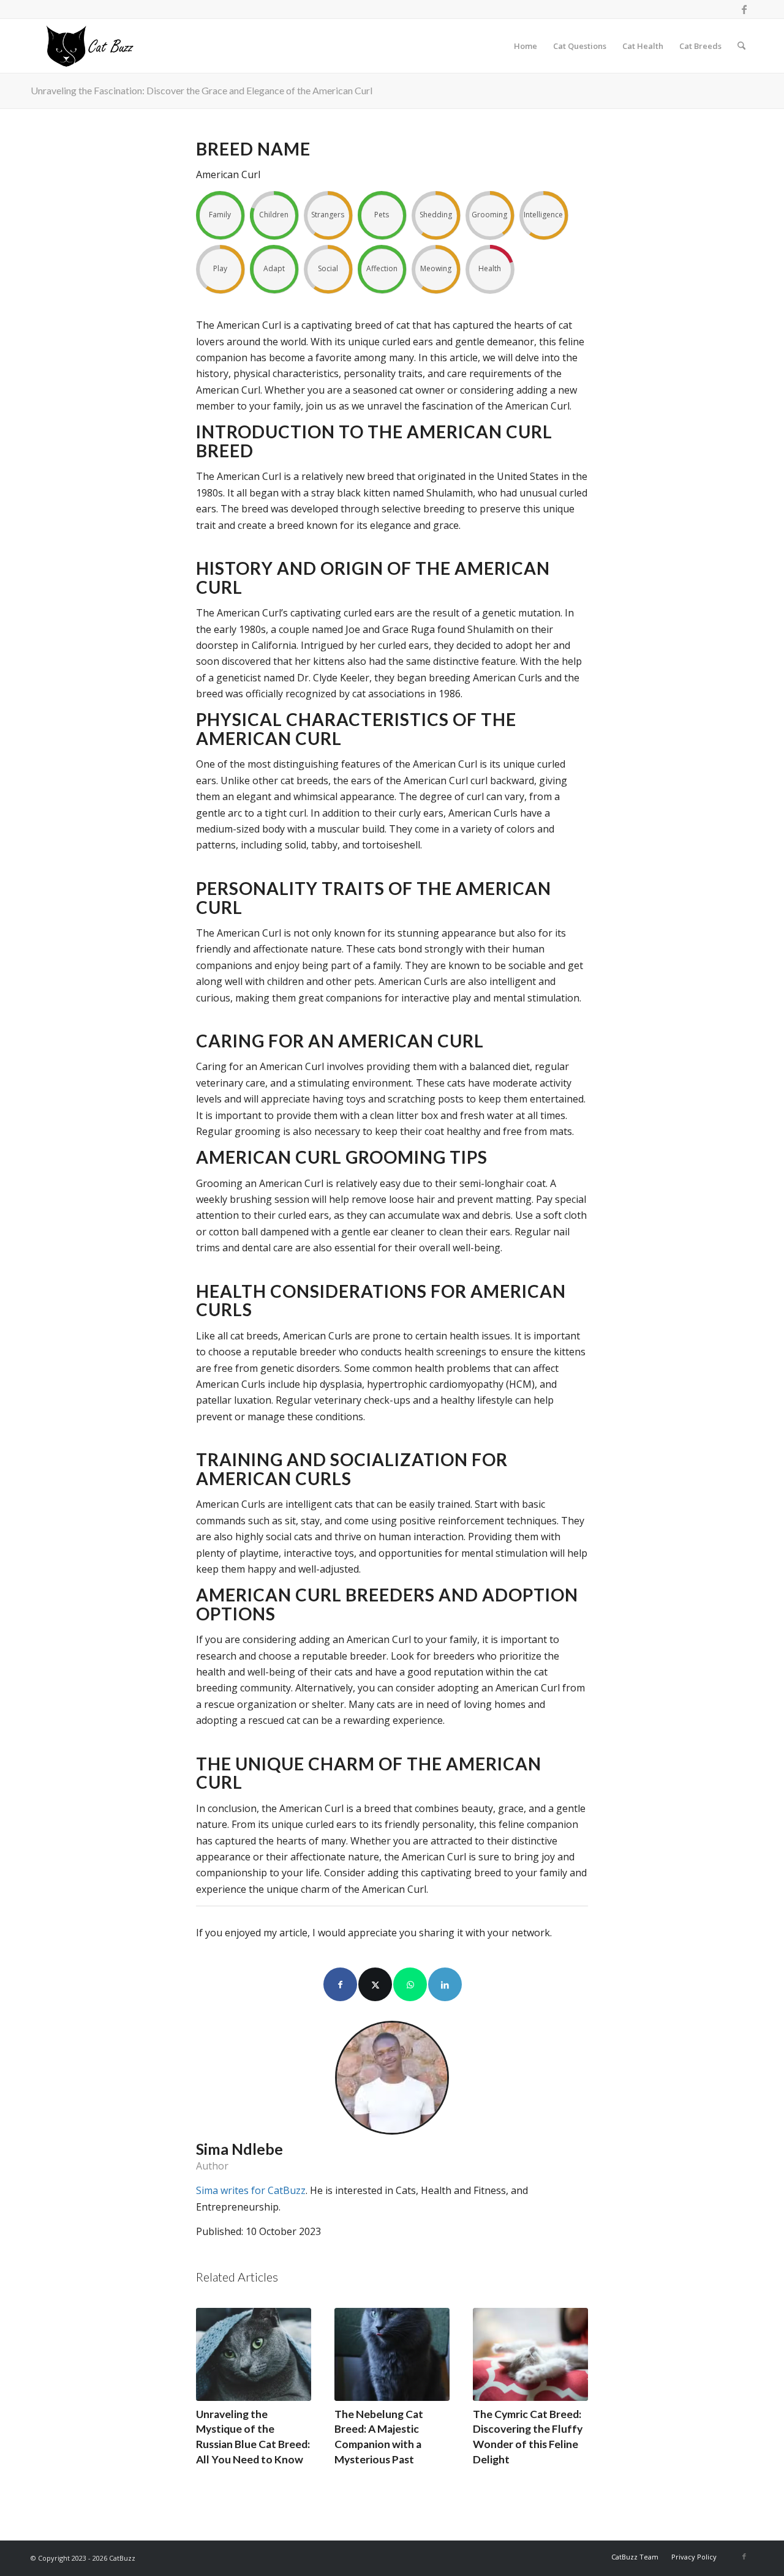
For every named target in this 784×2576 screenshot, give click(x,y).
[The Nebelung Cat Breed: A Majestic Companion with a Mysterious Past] (392, 2354)
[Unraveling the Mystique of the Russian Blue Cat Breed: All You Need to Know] (254, 2354)
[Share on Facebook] (340, 1984)
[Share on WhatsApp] (410, 1984)
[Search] (741, 46)
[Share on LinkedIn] (445, 1984)
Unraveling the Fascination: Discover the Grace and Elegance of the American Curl (202, 90)
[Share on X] (375, 1984)
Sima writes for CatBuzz (251, 2190)
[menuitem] (526, 46)
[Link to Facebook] (744, 9)
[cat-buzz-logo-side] (89, 46)
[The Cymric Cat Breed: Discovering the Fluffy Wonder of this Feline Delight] (530, 2354)
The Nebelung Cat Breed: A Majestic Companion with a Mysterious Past (379, 2437)
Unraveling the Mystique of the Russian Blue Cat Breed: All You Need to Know (253, 2437)
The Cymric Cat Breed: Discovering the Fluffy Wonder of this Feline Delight (528, 2437)
